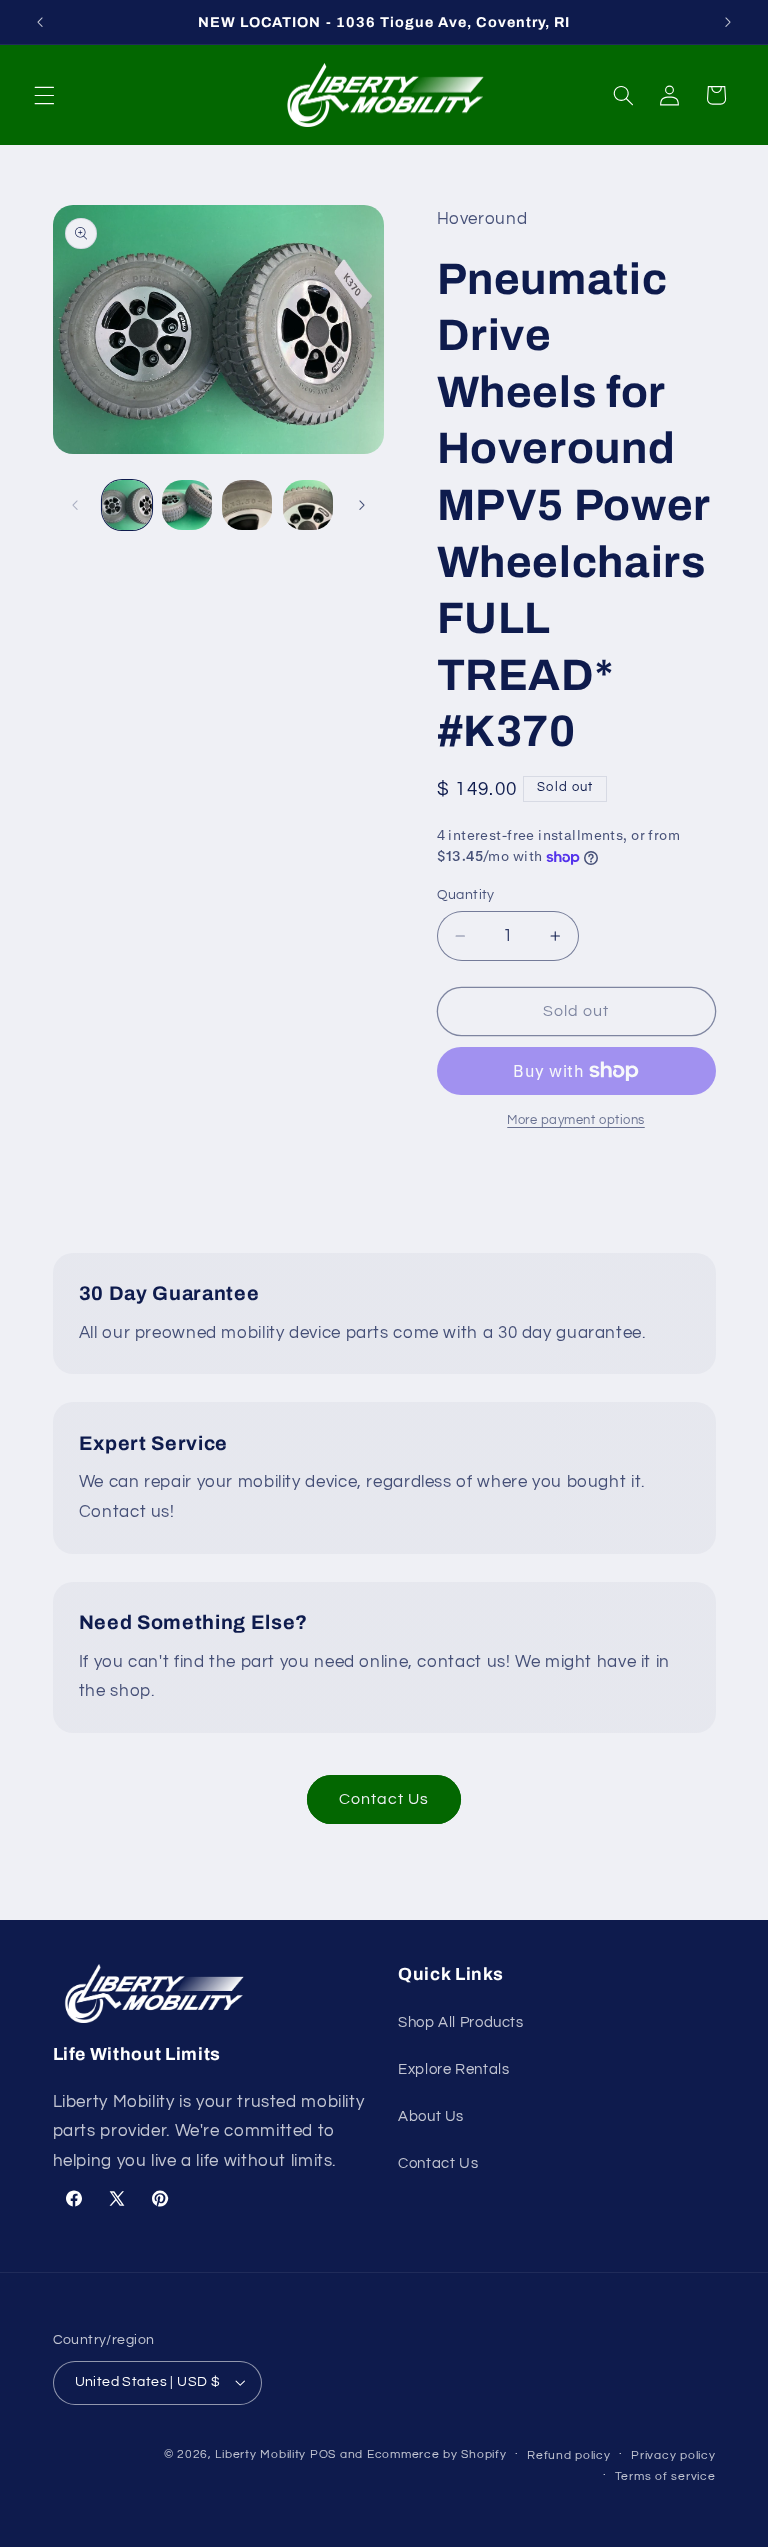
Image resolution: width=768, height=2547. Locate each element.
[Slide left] (75, 505)
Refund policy (569, 2455)
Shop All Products (461, 2022)
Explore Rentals (453, 2069)
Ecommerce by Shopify (437, 2454)
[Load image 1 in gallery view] (127, 505)
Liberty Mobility (260, 2454)
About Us (431, 2116)
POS (323, 2454)
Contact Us (384, 1799)
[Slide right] (362, 505)
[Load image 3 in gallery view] (247, 505)
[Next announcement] (728, 22)
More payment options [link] (576, 1120)
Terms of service (665, 2476)
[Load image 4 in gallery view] (308, 505)
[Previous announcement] (40, 22)
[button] (44, 95)
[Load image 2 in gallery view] (187, 505)
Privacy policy (673, 2455)
